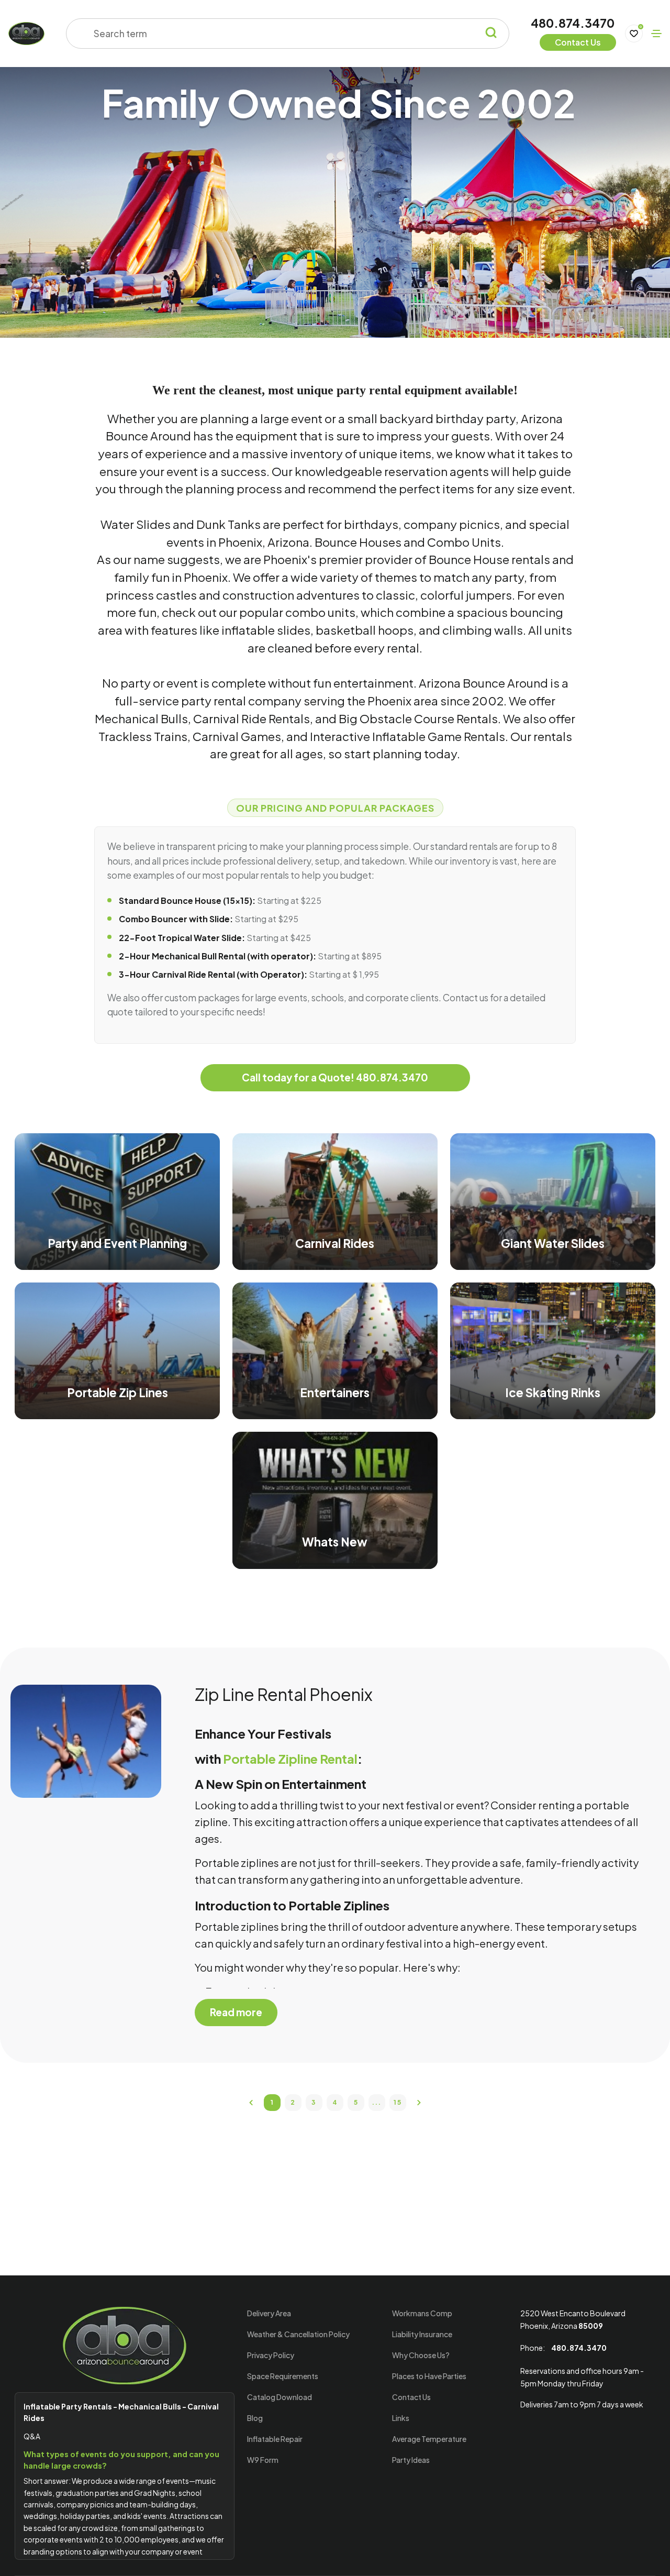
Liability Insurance (422, 2334)
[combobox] (281, 34)
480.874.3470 (573, 23)
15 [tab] (398, 2102)
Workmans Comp (422, 2313)
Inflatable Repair (275, 2439)
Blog (255, 2418)
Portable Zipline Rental (290, 1759)
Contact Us (411, 2397)
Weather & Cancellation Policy (298, 2334)
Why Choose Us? (421, 2355)
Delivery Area (269, 2313)
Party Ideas (411, 2460)
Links (401, 2418)
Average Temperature (429, 2439)
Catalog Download (280, 2397)
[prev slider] (251, 2103)
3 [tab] (314, 2102)
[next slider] (419, 2103)
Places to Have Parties (429, 2376)
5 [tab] (356, 2102)
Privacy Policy (271, 2355)
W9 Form (263, 2460)
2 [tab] (293, 2102)
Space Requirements (283, 2376)
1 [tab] (272, 2102)
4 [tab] (335, 2102)
